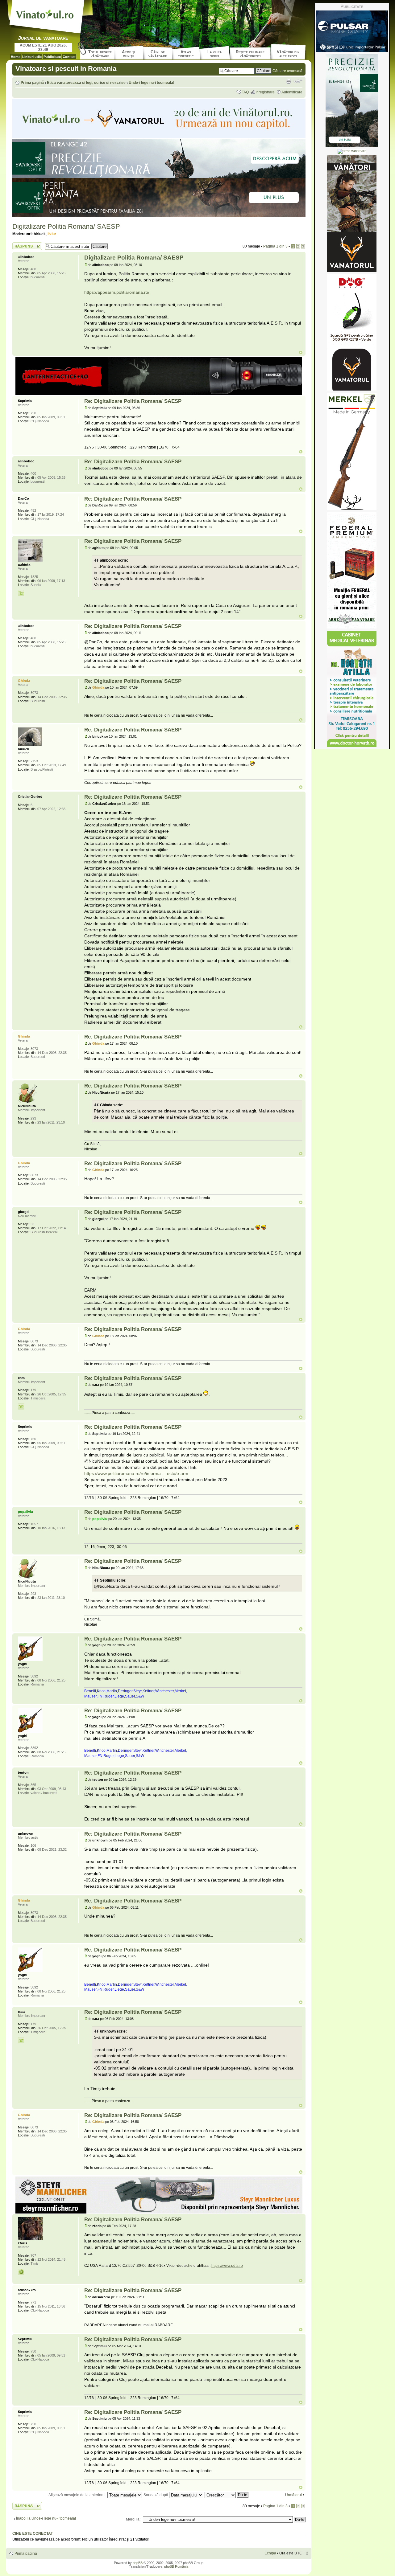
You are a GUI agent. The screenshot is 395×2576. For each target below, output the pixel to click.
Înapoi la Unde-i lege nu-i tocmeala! (46, 2518)
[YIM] (21, 593)
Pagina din (275, 246)
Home (16, 57)
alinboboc (100, 265)
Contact (69, 57)
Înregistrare (265, 92)
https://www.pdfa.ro (227, 2266)
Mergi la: (133, 2519)
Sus (301, 352)
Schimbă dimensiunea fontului (298, 81)
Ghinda (98, 687)
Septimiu (100, 408)
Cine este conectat (33, 2533)
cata (96, 1385)
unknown (100, 1840)
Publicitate (52, 57)
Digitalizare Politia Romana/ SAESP (66, 226)
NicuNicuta (101, 1092)
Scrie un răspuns (27, 244)
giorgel (98, 1219)
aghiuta (98, 548)
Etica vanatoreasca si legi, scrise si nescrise (86, 83)
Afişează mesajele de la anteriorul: (78, 2495)
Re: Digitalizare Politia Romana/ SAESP (133, 401)
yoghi (97, 1645)
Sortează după (156, 2495)
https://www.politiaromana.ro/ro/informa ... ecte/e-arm (136, 1473)
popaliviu (100, 1519)
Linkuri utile (32, 57)
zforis (97, 2226)
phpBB (138, 2563)
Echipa (270, 2553)
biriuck (40, 234)
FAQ (245, 92)
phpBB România (176, 2566)
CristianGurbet (104, 804)
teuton (98, 1779)
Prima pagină (32, 83)
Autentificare (292, 92)
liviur (52, 234)
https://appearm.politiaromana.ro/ (117, 292)
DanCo (98, 505)
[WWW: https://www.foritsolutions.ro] (21, 2272)
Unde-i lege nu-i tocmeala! (152, 83)
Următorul (293, 2495)
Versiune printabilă (289, 81)
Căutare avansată (287, 71)
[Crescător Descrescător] (227, 2495)
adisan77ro (101, 2297)
